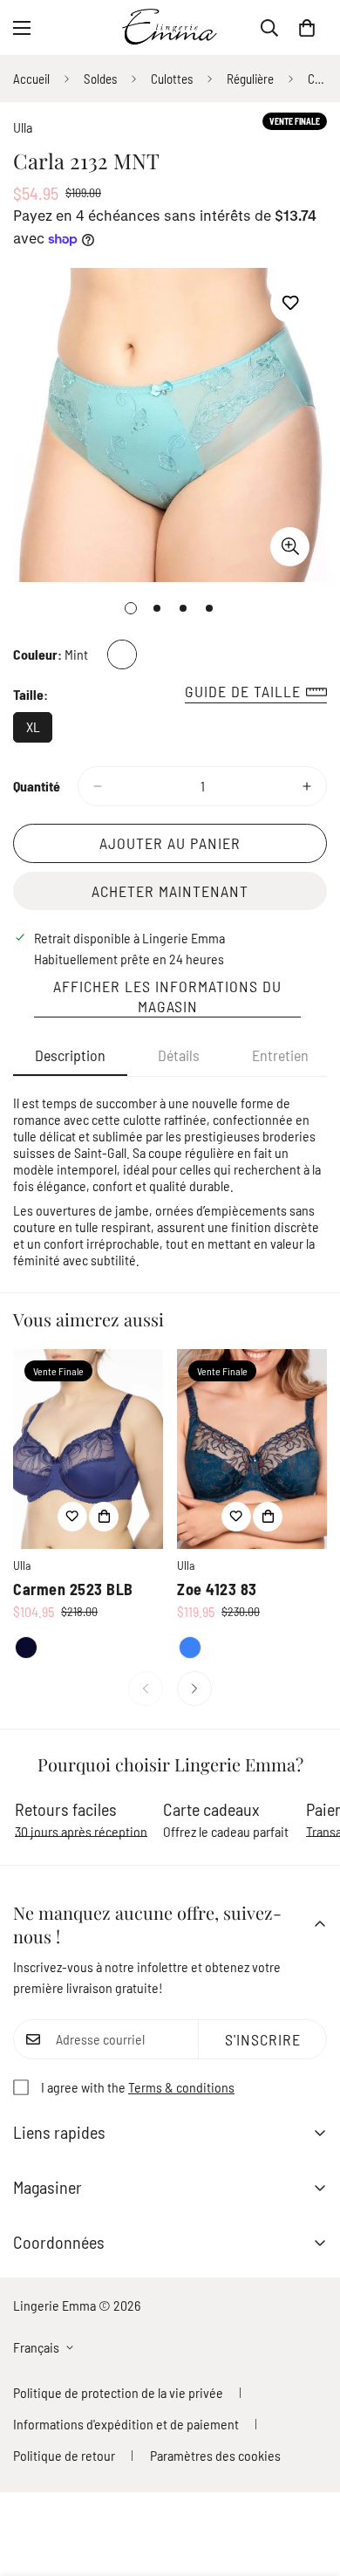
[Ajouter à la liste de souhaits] (290, 303)
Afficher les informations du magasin (167, 996)
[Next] (194, 1689)
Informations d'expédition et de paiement (126, 2424)
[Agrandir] (290, 547)
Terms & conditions (181, 2087)
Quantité (37, 786)
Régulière (250, 79)
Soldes (100, 79)
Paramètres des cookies (215, 2455)
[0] (307, 28)
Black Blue (26, 1648)
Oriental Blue (190, 1648)
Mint (122, 654)
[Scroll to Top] (309, 2484)
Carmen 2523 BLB (73, 1589)
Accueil (31, 79)
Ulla (23, 127)
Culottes (172, 79)
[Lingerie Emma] (170, 27)
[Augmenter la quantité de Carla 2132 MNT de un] (307, 786)
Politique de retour (64, 2455)
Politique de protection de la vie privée (118, 2392)
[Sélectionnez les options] (104, 1517)
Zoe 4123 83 (217, 1589)
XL (39, 730)
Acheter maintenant (170, 891)
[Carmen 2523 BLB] (88, 1449)
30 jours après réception (81, 1831)
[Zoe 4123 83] (252, 1449)
